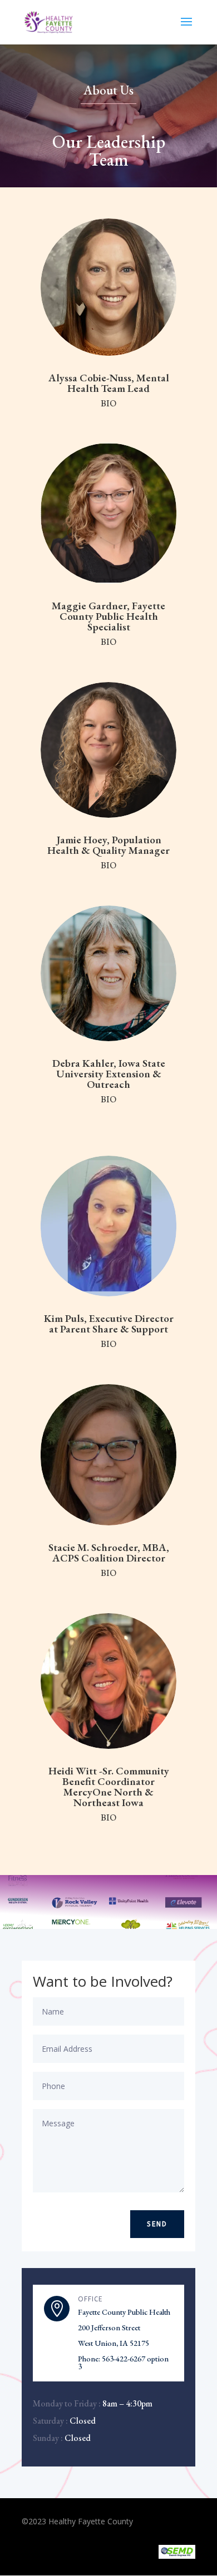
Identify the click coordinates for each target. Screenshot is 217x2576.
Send (157, 2224)
